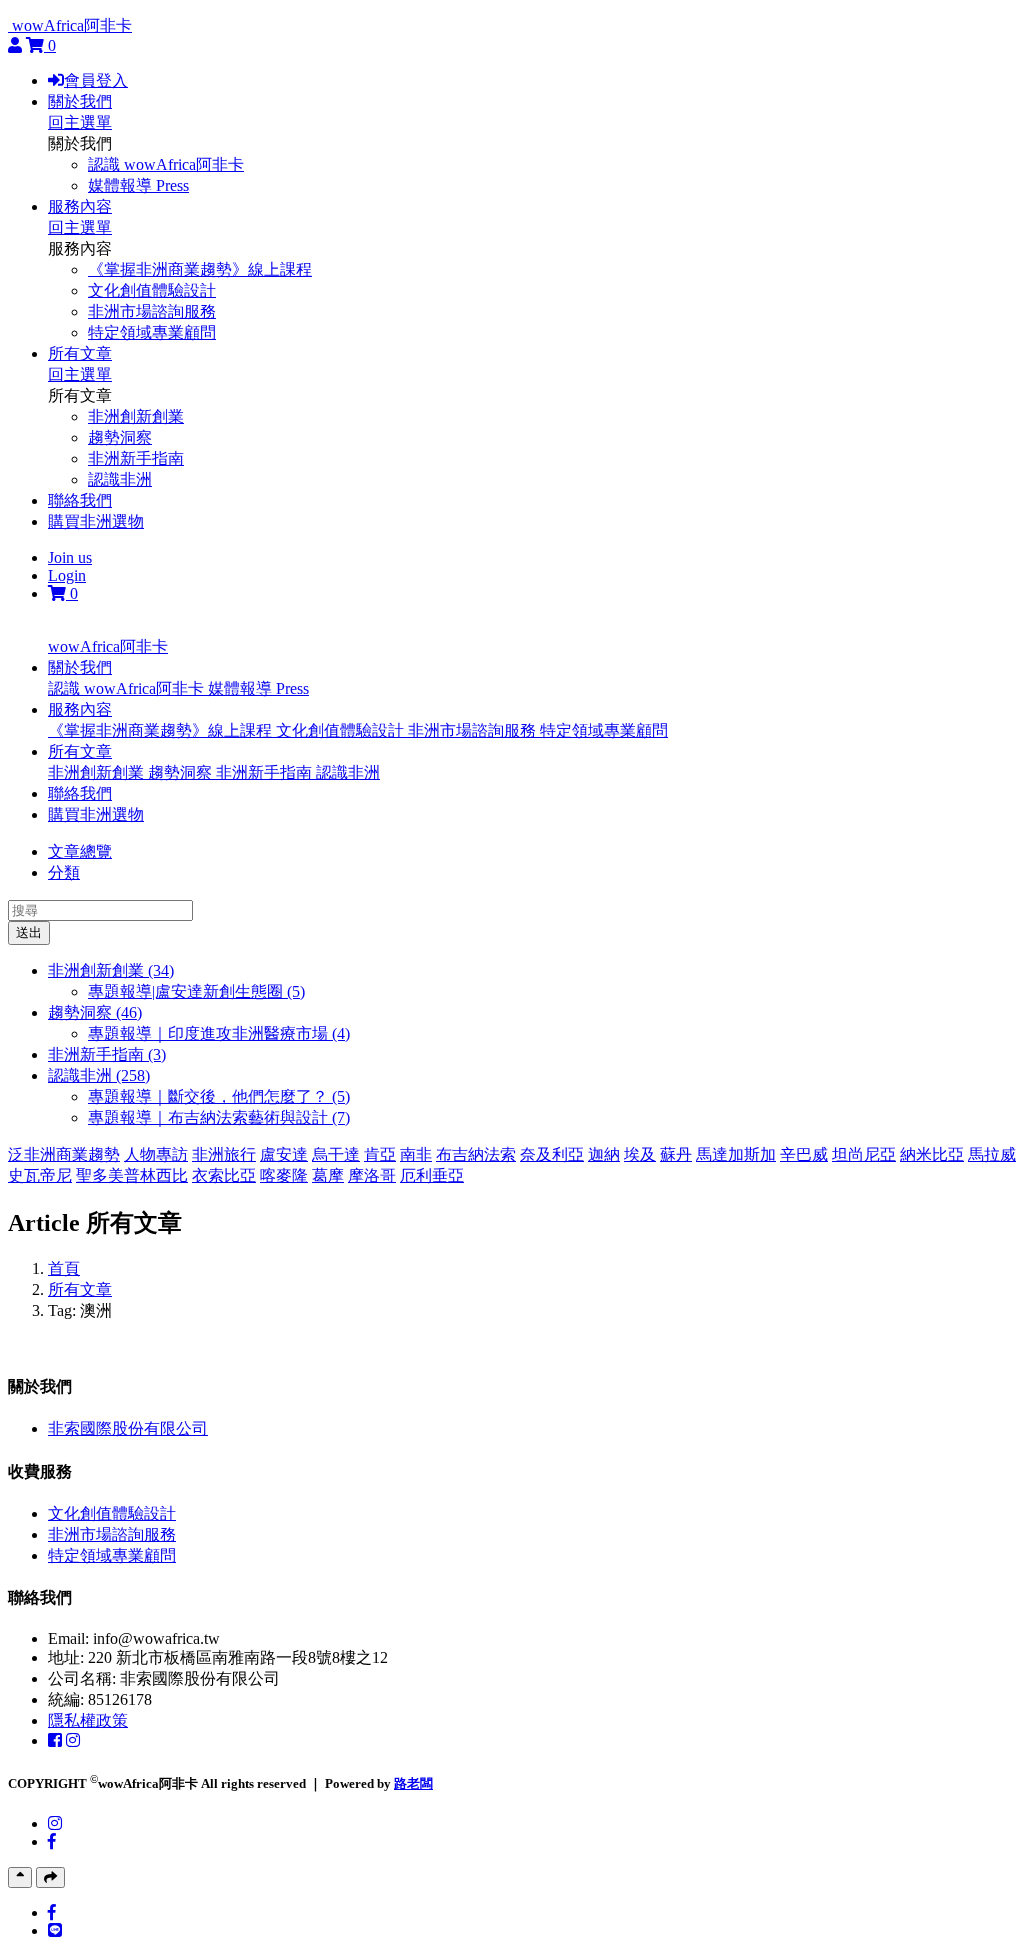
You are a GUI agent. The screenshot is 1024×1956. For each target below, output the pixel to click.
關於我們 (80, 101)
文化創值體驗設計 (152, 290)
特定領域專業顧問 (152, 332)
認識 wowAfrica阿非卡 (166, 164)
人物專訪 (156, 1154)
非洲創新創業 (136, 416)
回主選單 (80, 122)
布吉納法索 (476, 1154)
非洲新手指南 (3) (107, 1054)
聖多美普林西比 (132, 1175)
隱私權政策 (88, 1720)
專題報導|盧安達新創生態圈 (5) (196, 991)
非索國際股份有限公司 (128, 1428)
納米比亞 (932, 1154)
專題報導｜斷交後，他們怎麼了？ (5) (219, 1096)
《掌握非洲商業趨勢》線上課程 (200, 269)
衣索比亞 (224, 1175)
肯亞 (380, 1154)
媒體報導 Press (138, 185)
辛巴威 (804, 1154)
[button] (80, 667)
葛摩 (328, 1175)
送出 (29, 932)
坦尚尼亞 (864, 1154)
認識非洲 (120, 479)
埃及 (640, 1154)
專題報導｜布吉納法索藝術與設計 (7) (219, 1117)
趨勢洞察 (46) (95, 1012)
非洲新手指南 (136, 458)
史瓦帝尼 (40, 1175)
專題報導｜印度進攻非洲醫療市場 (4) (219, 1033)
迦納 (604, 1154)
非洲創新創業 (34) (111, 970)
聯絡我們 (80, 500)
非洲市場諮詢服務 (152, 311)
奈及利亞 (552, 1154)
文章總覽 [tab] (80, 851)
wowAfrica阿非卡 (72, 25)
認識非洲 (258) (99, 1075)
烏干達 (336, 1154)
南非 (416, 1154)
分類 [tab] (64, 872)
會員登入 (96, 80)
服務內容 (80, 206)
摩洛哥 (372, 1175)
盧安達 (284, 1154)
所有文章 (80, 353)
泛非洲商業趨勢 (64, 1154)
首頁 (64, 1268)
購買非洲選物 (96, 521)
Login (67, 575)
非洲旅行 (224, 1154)
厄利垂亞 (432, 1175)
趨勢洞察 (120, 437)
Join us (70, 557)
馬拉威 (992, 1154)
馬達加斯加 (736, 1154)
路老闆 (413, 1783)
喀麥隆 (284, 1175)
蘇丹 (676, 1154)
